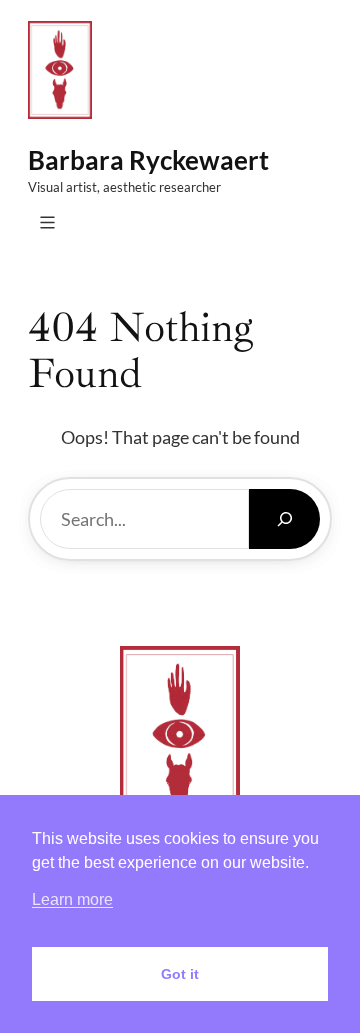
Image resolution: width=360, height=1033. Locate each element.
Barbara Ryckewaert (148, 160)
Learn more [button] (72, 899)
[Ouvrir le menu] (47, 222)
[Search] (284, 519)
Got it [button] (180, 974)
